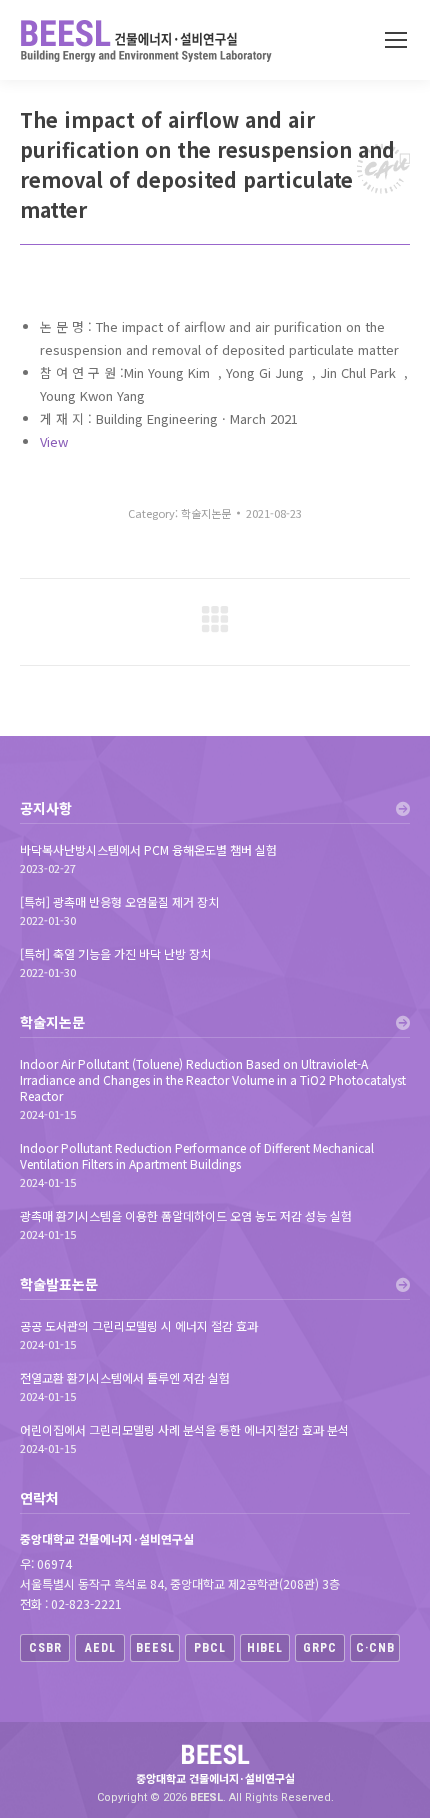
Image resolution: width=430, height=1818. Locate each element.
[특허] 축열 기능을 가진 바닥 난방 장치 (115, 954)
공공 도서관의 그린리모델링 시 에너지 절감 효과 (139, 1326)
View (54, 441)
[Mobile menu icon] (396, 40)
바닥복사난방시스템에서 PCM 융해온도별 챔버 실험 (148, 850)
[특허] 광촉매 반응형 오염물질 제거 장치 (119, 902)
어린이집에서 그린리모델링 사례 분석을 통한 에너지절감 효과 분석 (184, 1430)
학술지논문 (206, 513)
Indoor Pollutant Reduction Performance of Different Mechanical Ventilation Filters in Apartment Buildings (197, 1156)
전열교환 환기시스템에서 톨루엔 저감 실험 (125, 1378)
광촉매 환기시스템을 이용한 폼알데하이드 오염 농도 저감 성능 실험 (186, 1216)
